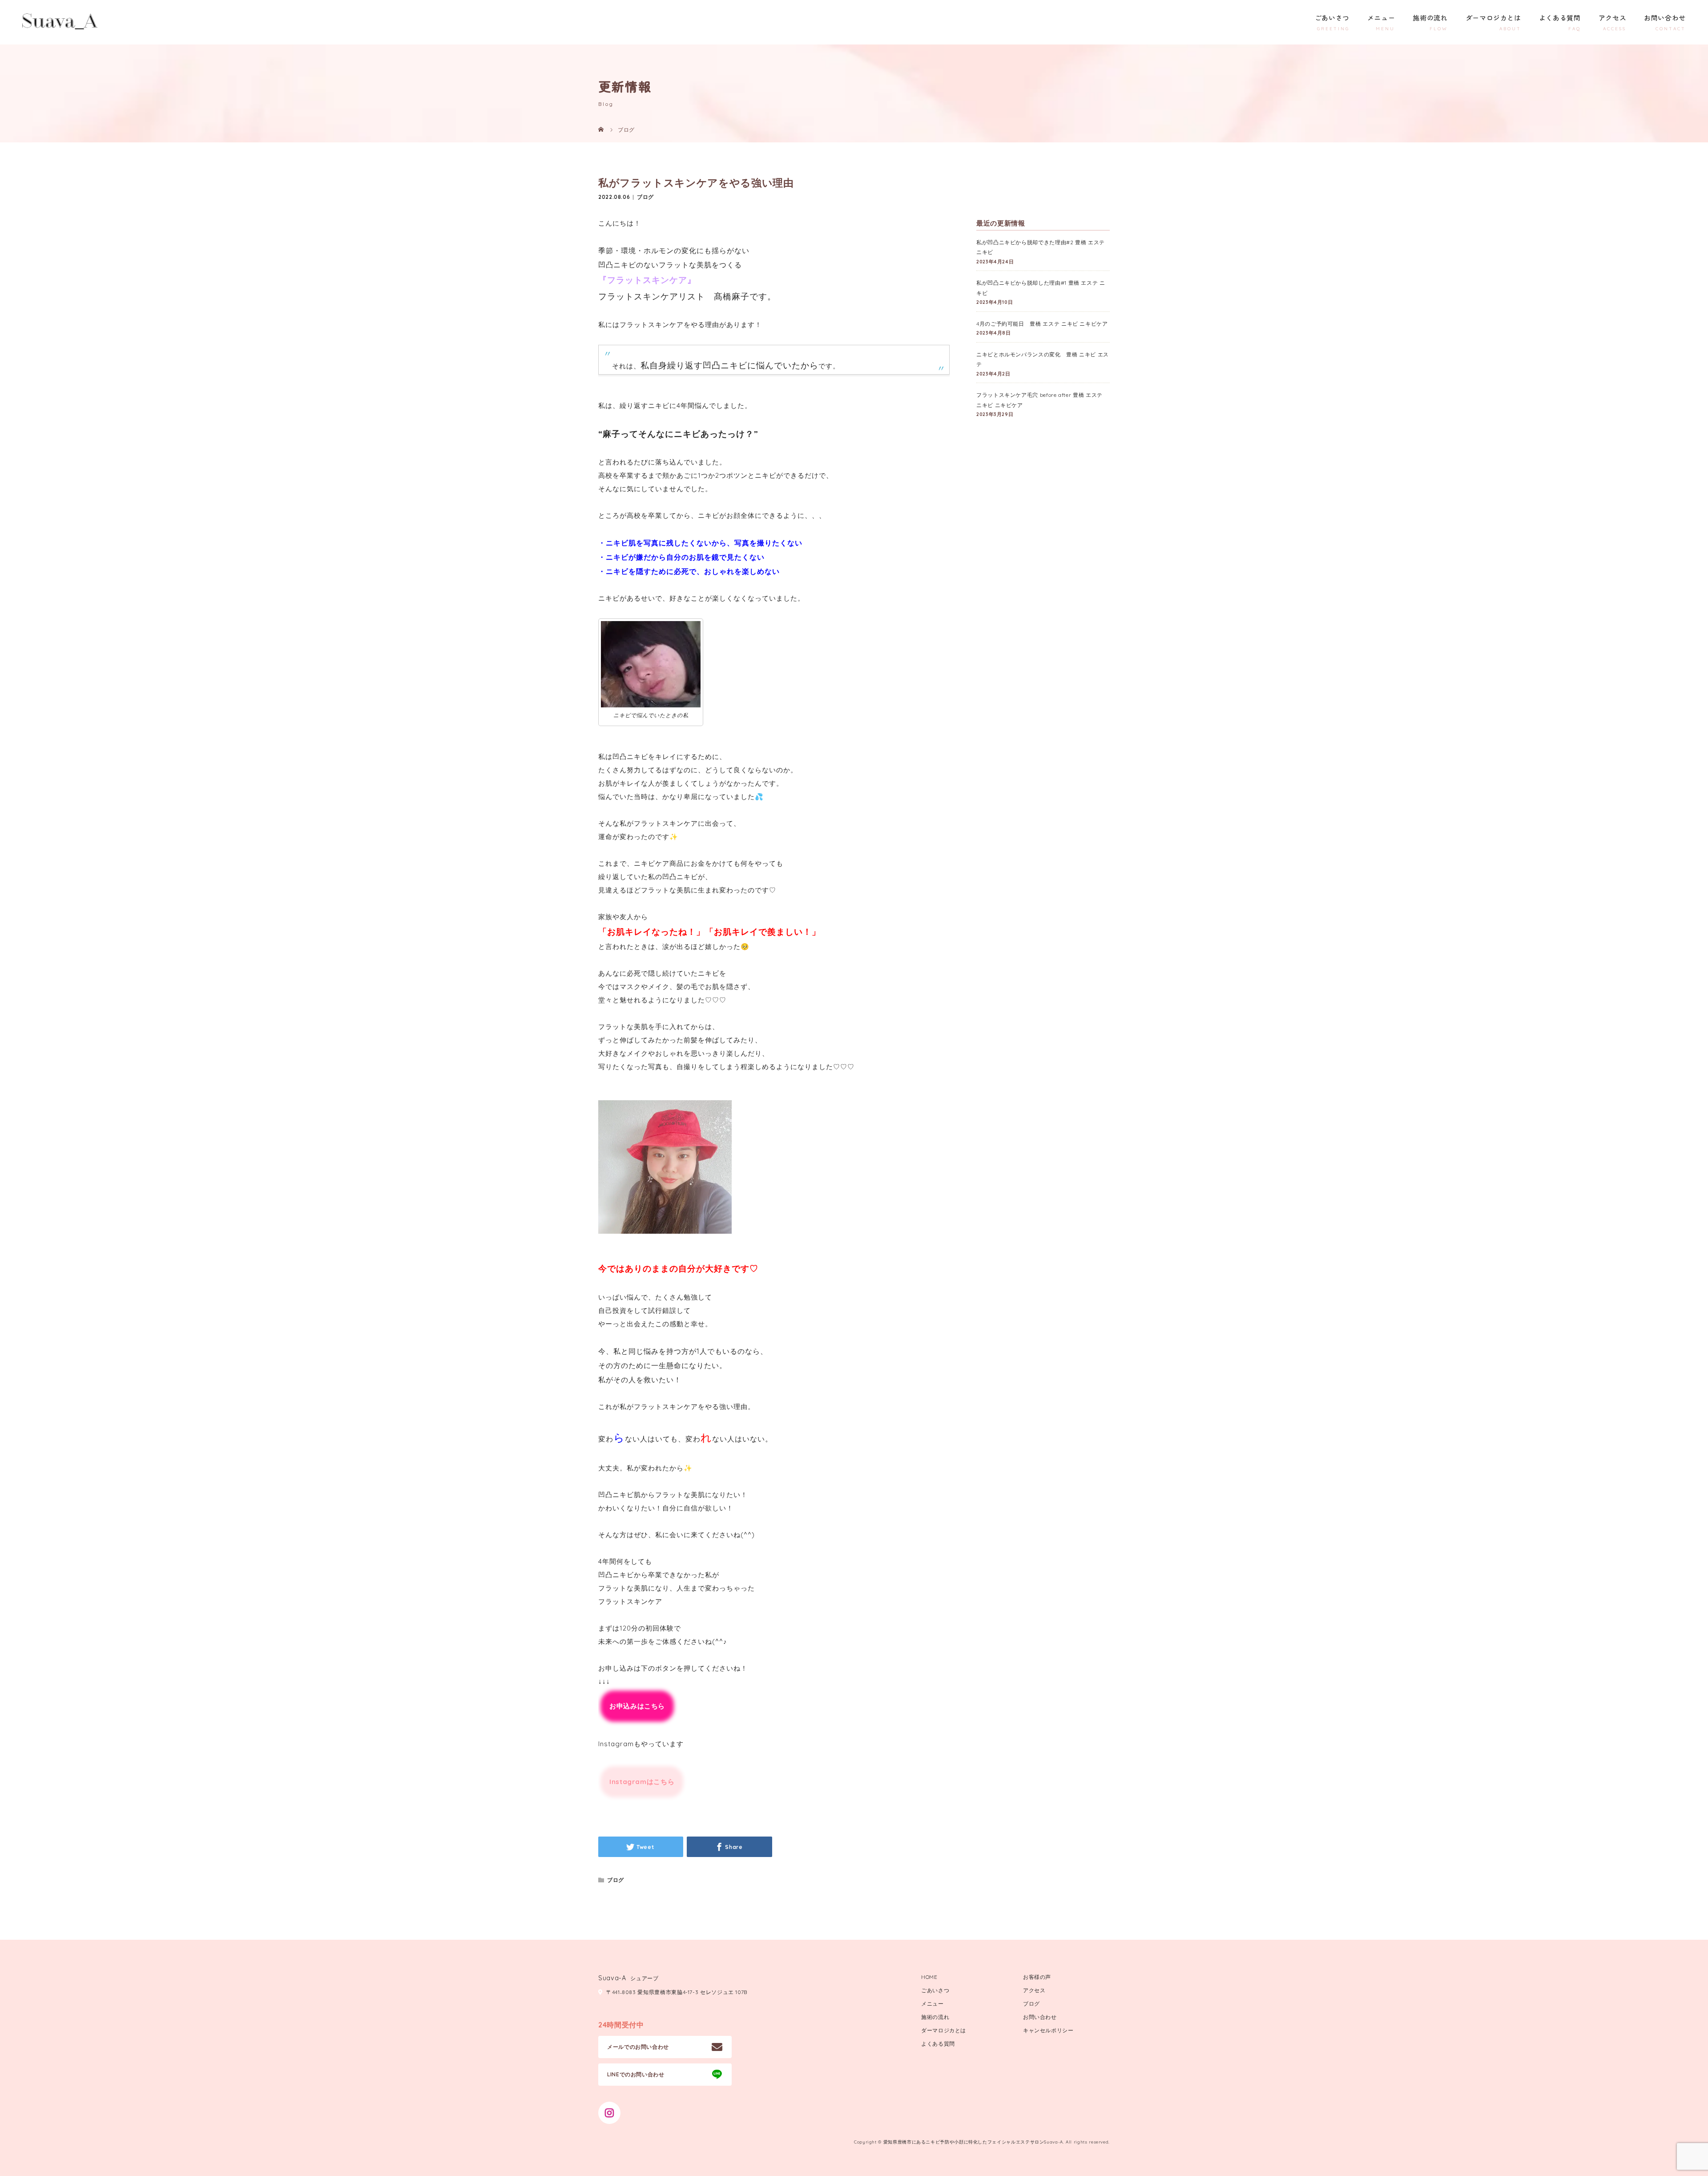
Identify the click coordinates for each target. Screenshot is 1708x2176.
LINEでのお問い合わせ (636, 2074)
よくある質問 (1560, 18)
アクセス (1613, 18)
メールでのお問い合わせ (638, 2047)
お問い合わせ (1665, 18)
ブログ (645, 197)
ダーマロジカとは (1493, 18)
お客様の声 (1037, 1977)
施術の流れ (1430, 18)
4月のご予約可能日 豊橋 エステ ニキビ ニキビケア (1042, 324)
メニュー (1381, 18)
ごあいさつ (1332, 18)
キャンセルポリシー (1048, 2030)
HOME (929, 1977)
